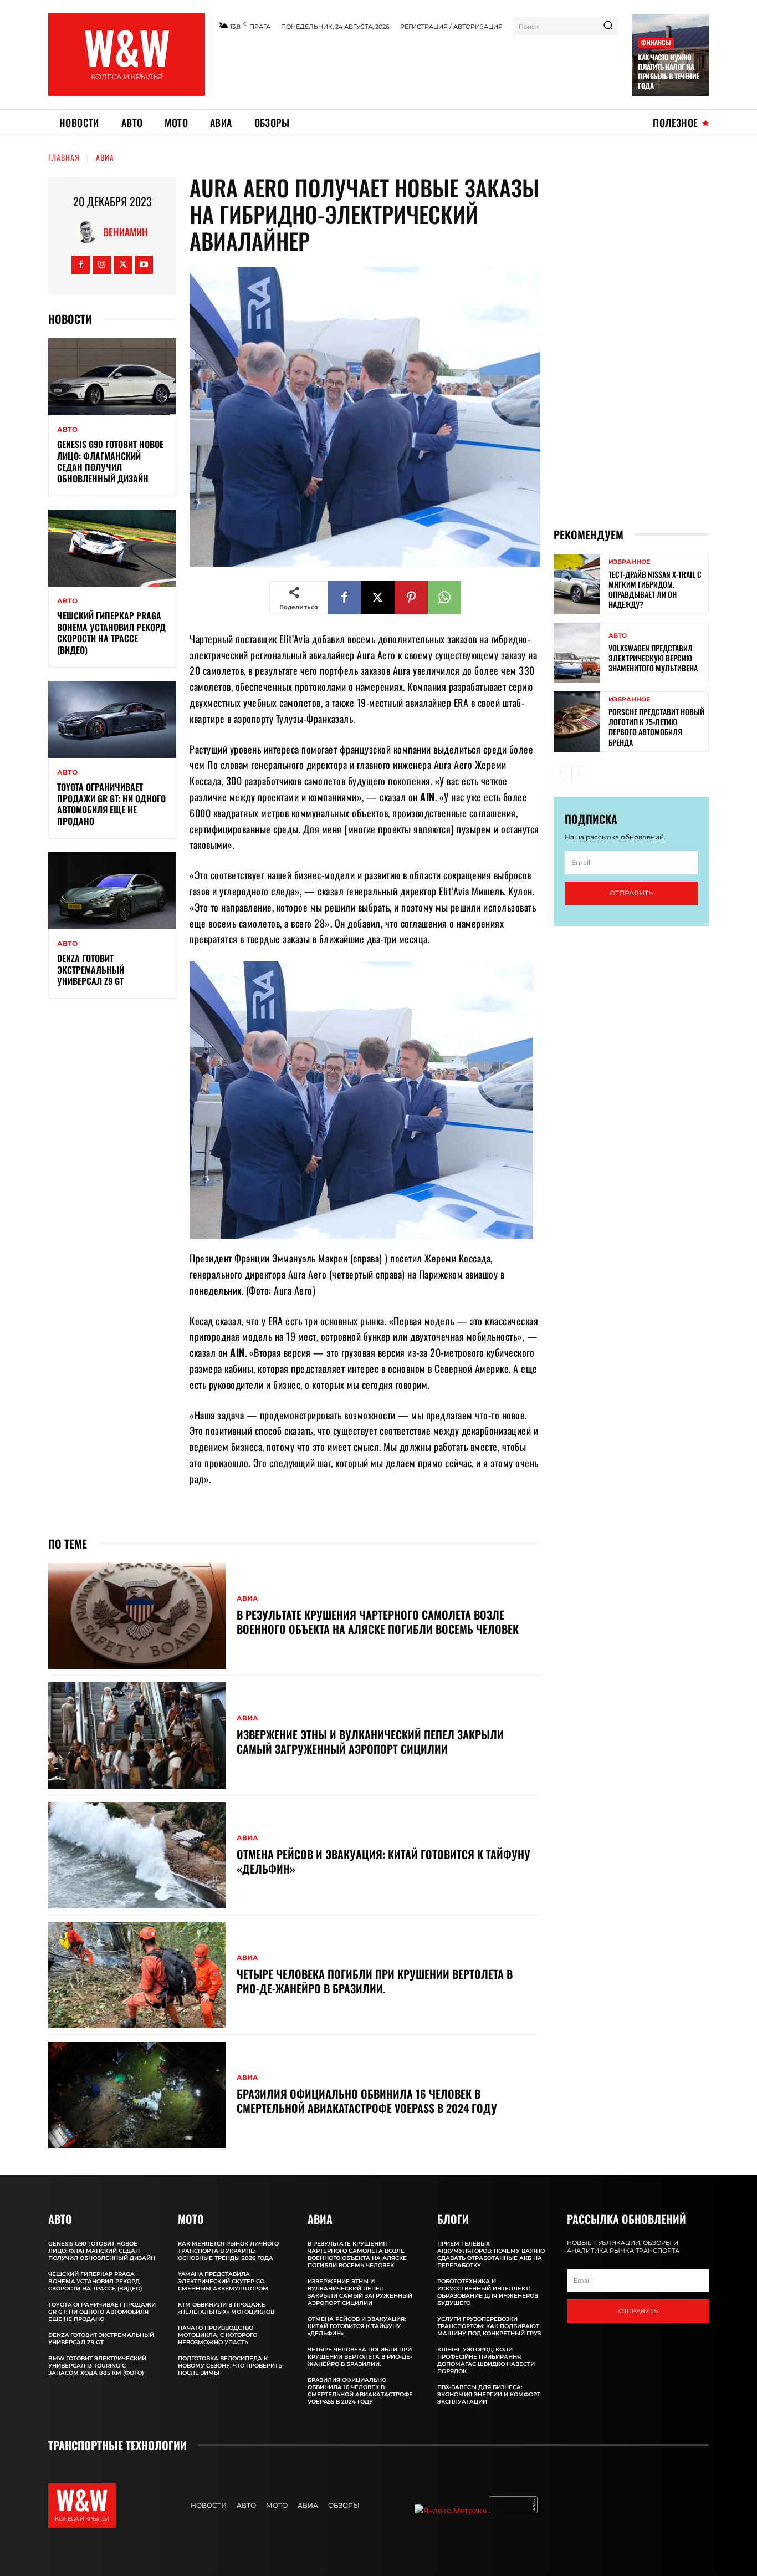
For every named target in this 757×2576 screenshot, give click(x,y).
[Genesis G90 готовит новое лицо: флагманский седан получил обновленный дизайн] (112, 377)
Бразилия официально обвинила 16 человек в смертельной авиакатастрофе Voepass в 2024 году (367, 2101)
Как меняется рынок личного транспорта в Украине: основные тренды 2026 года (228, 2251)
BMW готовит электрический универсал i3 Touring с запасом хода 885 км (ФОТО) (97, 2366)
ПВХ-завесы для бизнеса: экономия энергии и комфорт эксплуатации (489, 2394)
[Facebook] (81, 265)
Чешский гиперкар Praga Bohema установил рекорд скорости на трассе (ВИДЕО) (111, 633)
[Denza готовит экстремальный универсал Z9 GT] (112, 891)
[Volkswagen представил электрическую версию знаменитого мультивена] (577, 653)
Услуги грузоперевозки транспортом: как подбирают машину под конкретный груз (489, 2326)
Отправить (631, 893)
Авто (67, 430)
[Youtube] (144, 265)
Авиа (105, 157)
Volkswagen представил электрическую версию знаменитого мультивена (653, 658)
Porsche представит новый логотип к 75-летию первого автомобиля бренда (656, 727)
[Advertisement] (419, 68)
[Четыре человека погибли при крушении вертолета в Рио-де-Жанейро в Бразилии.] (137, 1975)
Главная (64, 157)
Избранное (629, 562)
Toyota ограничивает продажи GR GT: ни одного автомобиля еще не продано (111, 804)
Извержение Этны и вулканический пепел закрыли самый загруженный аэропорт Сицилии (370, 1742)
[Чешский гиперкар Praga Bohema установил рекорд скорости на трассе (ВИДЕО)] (112, 548)
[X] (123, 265)
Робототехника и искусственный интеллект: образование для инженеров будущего (488, 2292)
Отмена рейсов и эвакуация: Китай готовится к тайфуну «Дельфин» (383, 1861)
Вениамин (126, 232)
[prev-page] (561, 773)
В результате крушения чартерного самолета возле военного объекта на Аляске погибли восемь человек (378, 1622)
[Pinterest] (411, 598)
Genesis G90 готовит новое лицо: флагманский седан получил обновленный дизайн (110, 461)
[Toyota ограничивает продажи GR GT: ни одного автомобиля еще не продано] (112, 719)
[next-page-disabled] (578, 773)
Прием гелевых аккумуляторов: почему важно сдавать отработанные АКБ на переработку (491, 2254)
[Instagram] (102, 265)
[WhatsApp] (444, 598)
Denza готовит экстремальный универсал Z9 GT (91, 970)
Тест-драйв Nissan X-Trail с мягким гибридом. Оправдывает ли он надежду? (655, 589)
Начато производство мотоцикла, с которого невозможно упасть (218, 2335)
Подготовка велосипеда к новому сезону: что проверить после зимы (230, 2366)
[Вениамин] (89, 232)
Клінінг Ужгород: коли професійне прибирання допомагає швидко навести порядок (486, 2360)
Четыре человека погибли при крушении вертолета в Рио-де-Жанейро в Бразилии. (375, 1981)
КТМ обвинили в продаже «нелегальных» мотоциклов (226, 2308)
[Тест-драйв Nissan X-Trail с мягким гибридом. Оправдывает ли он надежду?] (577, 584)
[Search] (608, 26)
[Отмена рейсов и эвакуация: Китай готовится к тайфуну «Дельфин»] (137, 1855)
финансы (656, 42)
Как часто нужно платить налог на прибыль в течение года (669, 71)
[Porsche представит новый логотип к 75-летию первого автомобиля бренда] (577, 722)
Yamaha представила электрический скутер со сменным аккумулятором (223, 2281)
